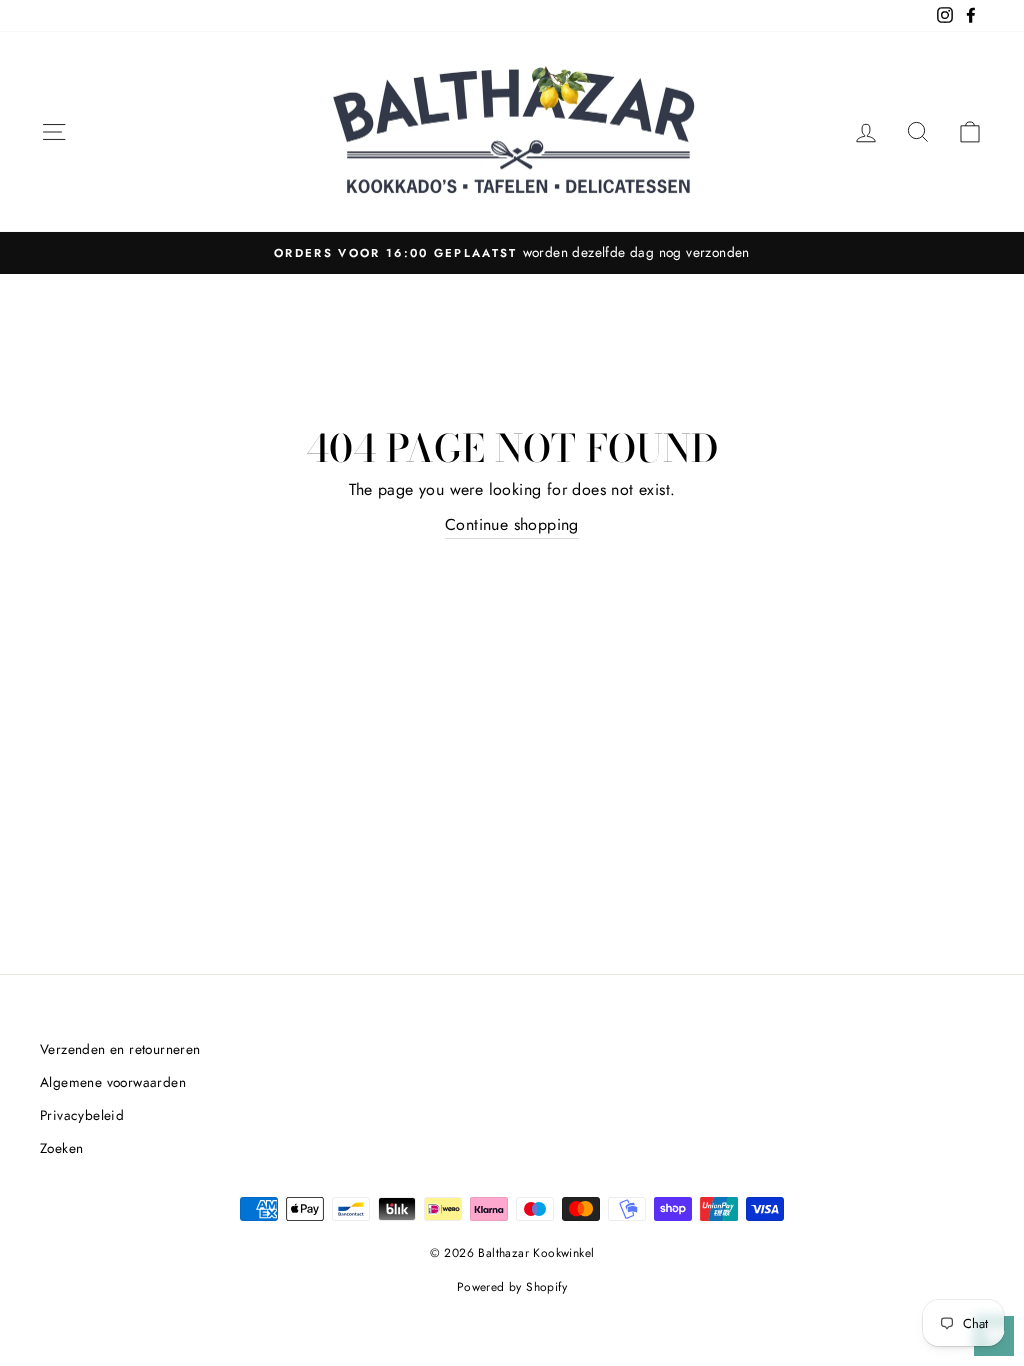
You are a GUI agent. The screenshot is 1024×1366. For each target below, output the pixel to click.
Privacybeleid (82, 1115)
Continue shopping (512, 524)
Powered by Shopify (512, 1287)
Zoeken (61, 1148)
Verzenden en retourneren (120, 1049)
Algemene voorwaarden (113, 1082)
